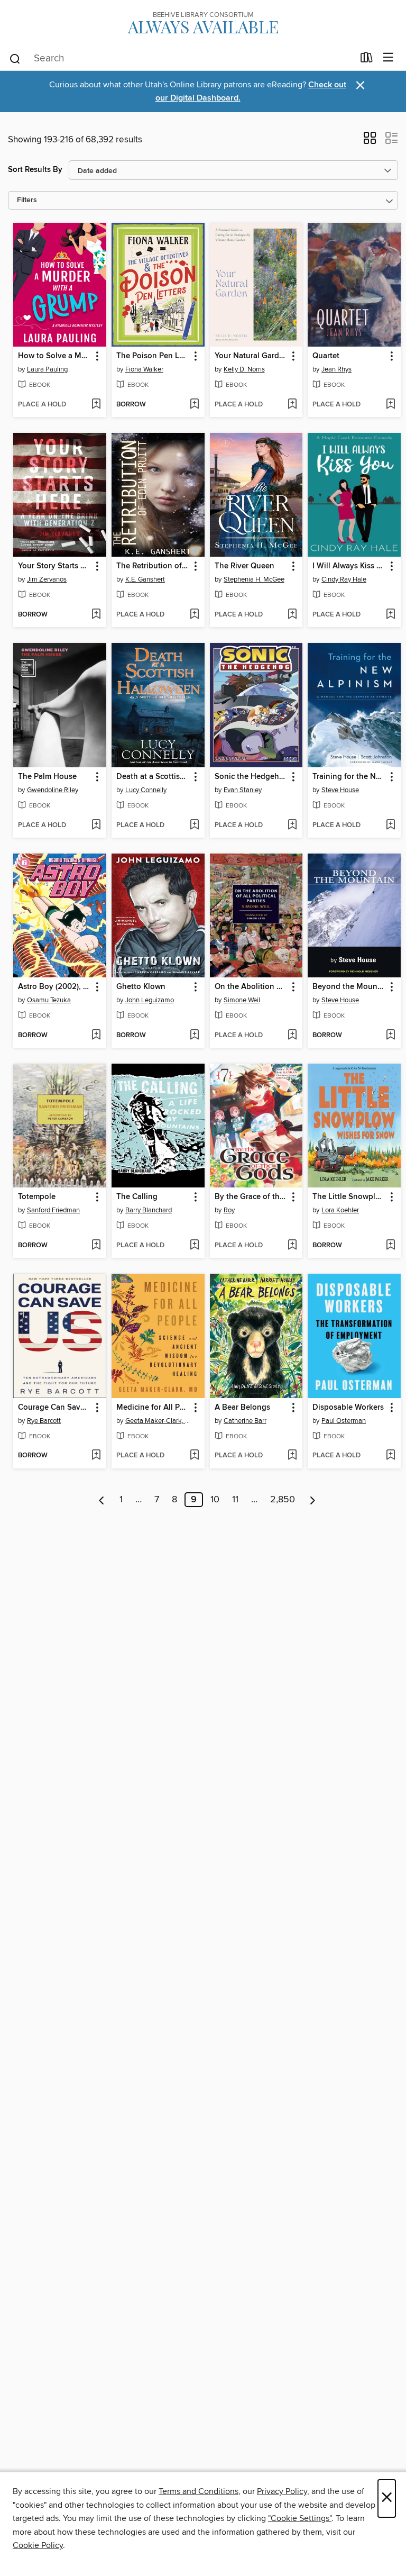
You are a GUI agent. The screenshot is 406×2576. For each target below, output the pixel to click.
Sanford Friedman (53, 1210)
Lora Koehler (340, 1210)
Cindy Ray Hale (344, 579)
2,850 (283, 1500)
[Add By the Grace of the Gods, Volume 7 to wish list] (292, 1246)
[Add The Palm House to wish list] (96, 826)
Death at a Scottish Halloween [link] (153, 777)
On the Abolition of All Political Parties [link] (251, 987)
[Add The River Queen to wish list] (292, 615)
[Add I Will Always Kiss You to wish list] (390, 615)
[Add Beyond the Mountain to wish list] (390, 1036)
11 (235, 1500)
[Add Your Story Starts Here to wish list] (96, 615)
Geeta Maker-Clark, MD (159, 1421)
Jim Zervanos (47, 579)
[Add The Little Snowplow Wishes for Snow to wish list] (390, 1246)
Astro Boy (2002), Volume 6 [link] (55, 987)
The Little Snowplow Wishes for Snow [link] (349, 1197)
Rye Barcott (44, 1421)
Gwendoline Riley (53, 790)
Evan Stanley (243, 790)
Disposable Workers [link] (348, 1408)
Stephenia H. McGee (254, 579)
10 (215, 1500)
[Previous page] (102, 1500)
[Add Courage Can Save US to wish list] (96, 1456)
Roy (229, 1210)
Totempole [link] (37, 1197)
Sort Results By (35, 170)
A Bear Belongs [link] (242, 1408)
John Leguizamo (150, 1000)
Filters (27, 200)
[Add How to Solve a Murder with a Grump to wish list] (96, 405)
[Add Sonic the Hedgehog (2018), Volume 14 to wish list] (292, 826)
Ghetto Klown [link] (141, 987)
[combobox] (181, 59)
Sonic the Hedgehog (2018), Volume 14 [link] (251, 777)
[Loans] (367, 60)
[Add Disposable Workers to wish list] (390, 1456)
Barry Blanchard (149, 1210)
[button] (370, 141)
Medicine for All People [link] (153, 1408)
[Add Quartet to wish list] (390, 405)
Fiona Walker (144, 369)
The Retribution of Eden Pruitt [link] (153, 566)
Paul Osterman (344, 1421)
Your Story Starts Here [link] (55, 566)
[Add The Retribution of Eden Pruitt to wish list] (194, 615)
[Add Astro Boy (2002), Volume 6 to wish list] (96, 1036)
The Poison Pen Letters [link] (153, 356)
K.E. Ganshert (145, 579)
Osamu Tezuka (49, 1000)
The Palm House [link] (47, 777)
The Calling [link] (137, 1197)
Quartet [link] (326, 356)
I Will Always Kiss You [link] (349, 566)
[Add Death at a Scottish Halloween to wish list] (194, 826)
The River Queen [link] (244, 566)
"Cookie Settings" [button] (300, 2518)
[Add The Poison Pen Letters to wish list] (194, 405)
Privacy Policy (282, 2491)
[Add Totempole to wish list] (96, 1246)
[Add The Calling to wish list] (194, 1246)
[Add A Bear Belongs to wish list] (292, 1456)
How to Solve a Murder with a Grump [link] (55, 356)
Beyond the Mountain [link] (349, 987)
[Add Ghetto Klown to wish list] (194, 1036)
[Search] (15, 58)
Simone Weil (242, 1000)
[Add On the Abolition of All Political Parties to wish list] (292, 1036)
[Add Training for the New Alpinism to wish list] (390, 826)
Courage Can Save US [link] (55, 1408)
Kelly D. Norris (244, 369)
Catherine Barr (245, 1421)
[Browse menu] (388, 58)
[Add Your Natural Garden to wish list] (292, 405)
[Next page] (313, 1500)
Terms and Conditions (199, 2491)
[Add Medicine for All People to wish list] (194, 1456)
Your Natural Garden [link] (251, 356)
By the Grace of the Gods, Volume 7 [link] (251, 1197)
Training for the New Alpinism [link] (349, 777)
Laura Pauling (47, 369)
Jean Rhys (336, 369)
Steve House (340, 790)
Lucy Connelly (146, 790)
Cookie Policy (38, 2545)
